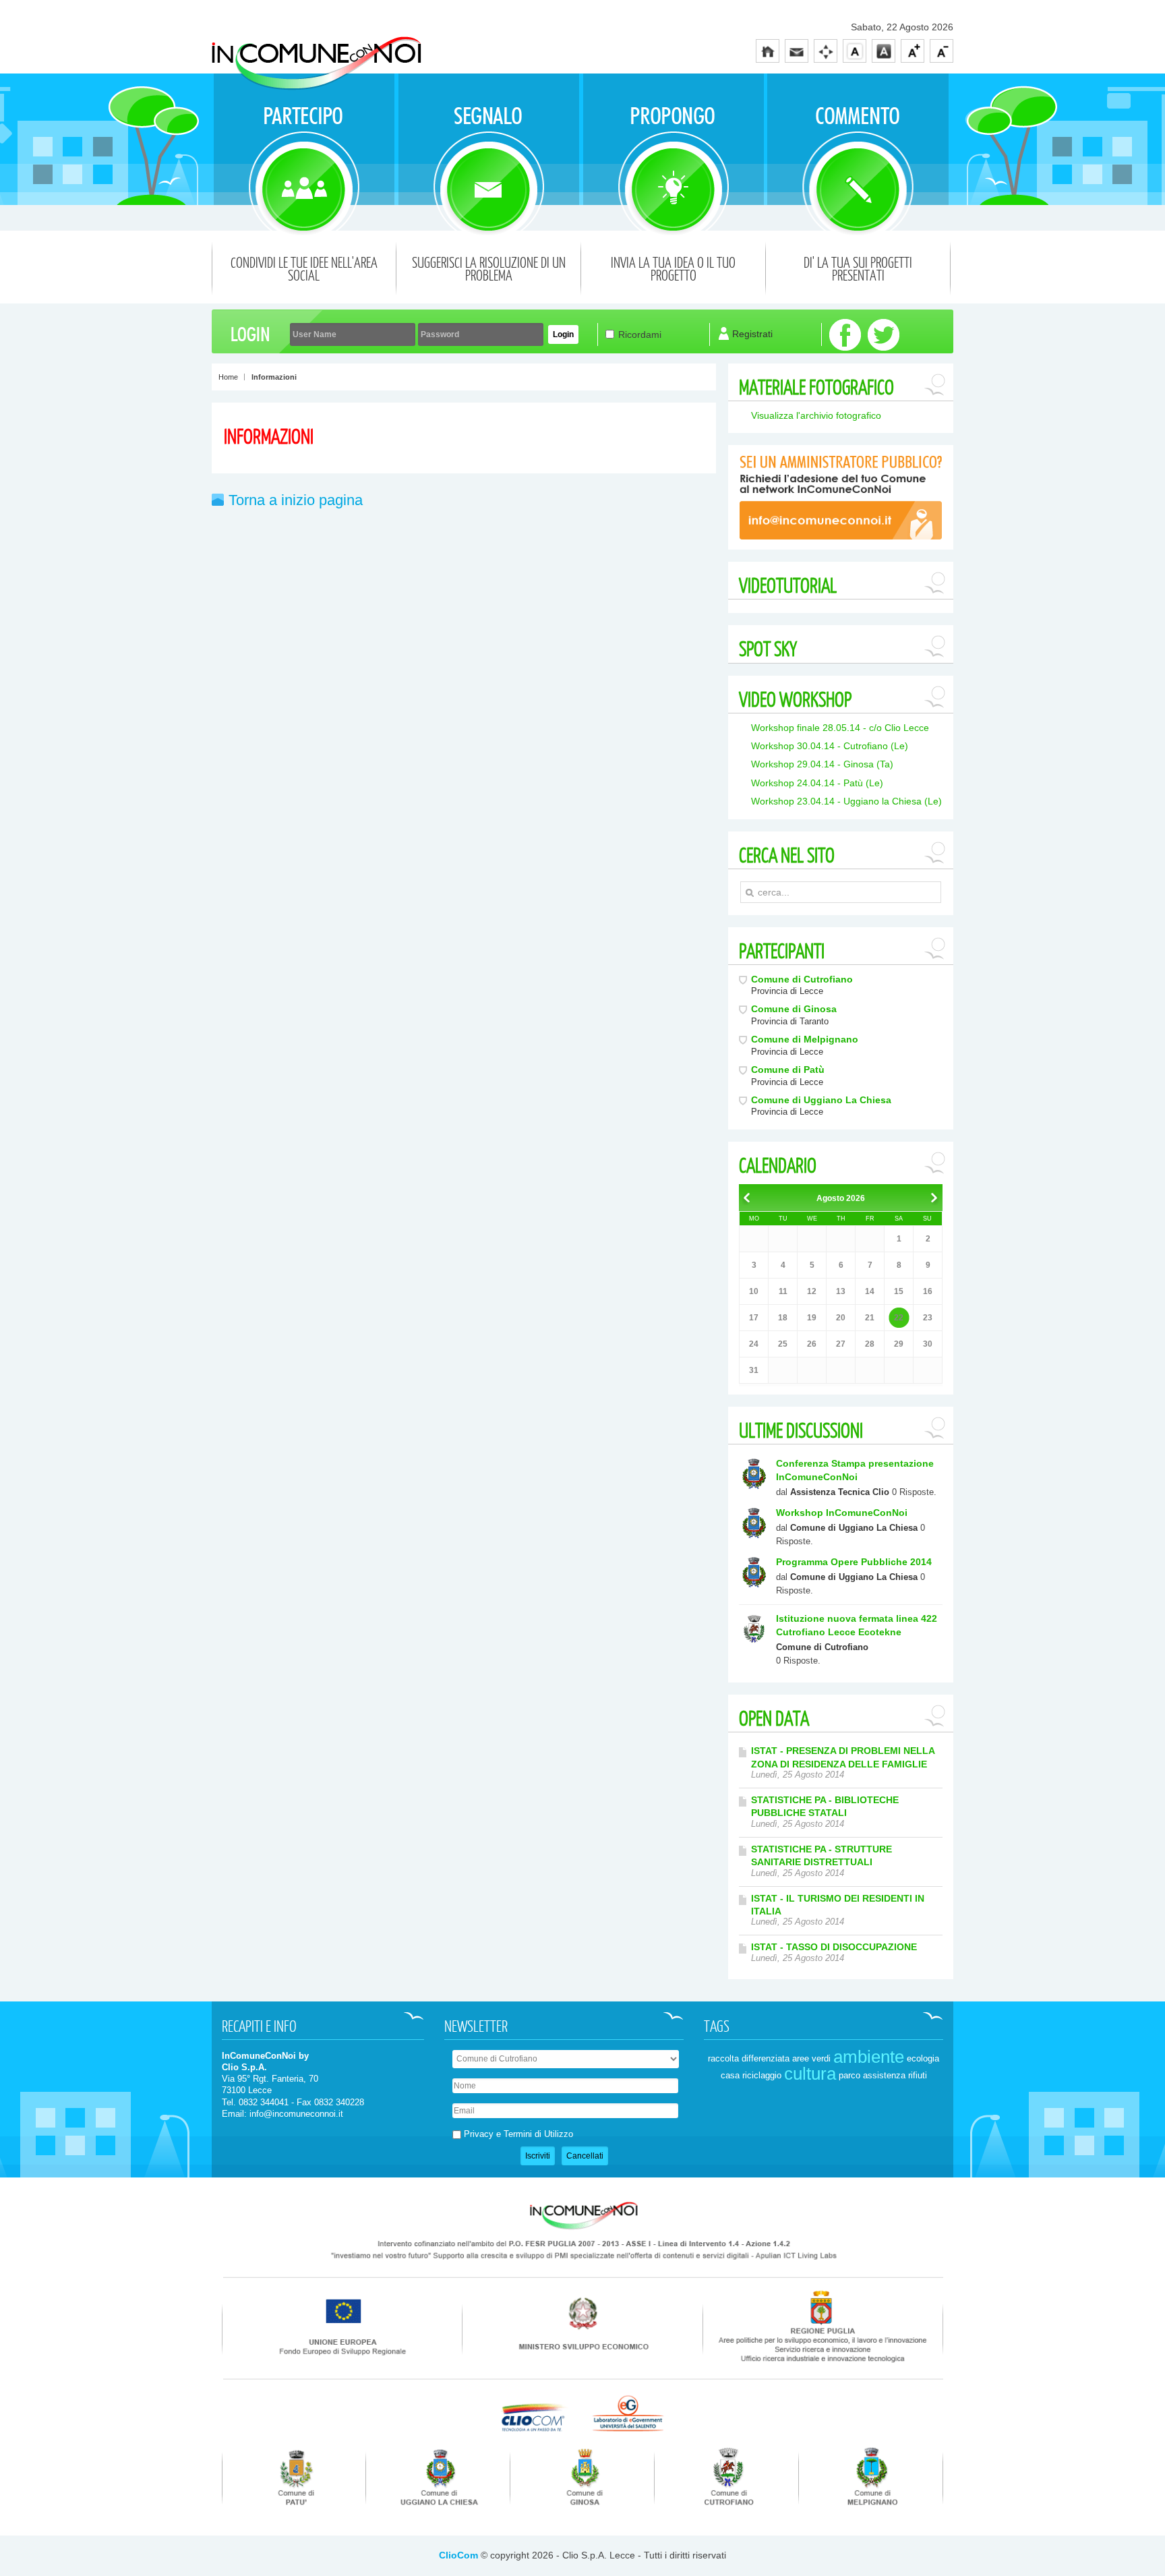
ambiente (869, 2057)
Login (563, 334)
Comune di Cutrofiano (802, 979)
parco (849, 2075)
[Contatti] (797, 51)
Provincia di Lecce (787, 991)
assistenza (884, 2075)
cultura (810, 2074)
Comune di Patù (788, 1070)
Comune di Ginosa (794, 1009)
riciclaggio (762, 2075)
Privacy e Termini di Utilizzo (518, 2134)
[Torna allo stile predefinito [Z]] (855, 51)
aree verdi (811, 2058)
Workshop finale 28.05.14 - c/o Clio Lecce (840, 728)
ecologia (923, 2058)
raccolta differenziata (749, 2058)
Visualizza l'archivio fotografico (816, 415)
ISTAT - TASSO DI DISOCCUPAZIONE (834, 1947)
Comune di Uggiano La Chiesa (821, 1100)
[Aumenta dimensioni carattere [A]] (913, 51)
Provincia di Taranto (790, 1022)
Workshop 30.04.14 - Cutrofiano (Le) (830, 746)
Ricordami (640, 334)
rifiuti (918, 2075)
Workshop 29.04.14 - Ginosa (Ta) (822, 764)
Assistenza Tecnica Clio (840, 1492)
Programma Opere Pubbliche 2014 (854, 1562)
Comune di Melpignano (805, 1039)
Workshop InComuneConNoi (842, 1513)
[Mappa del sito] (826, 51)
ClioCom (458, 2555)
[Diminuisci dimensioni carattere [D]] (942, 51)
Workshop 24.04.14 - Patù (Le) (817, 783)
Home (228, 377)
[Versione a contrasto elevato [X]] (884, 51)
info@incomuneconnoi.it (296, 2114)
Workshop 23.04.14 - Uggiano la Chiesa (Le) (846, 801)
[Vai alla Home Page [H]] (768, 51)
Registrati (752, 334)
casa (730, 2075)
